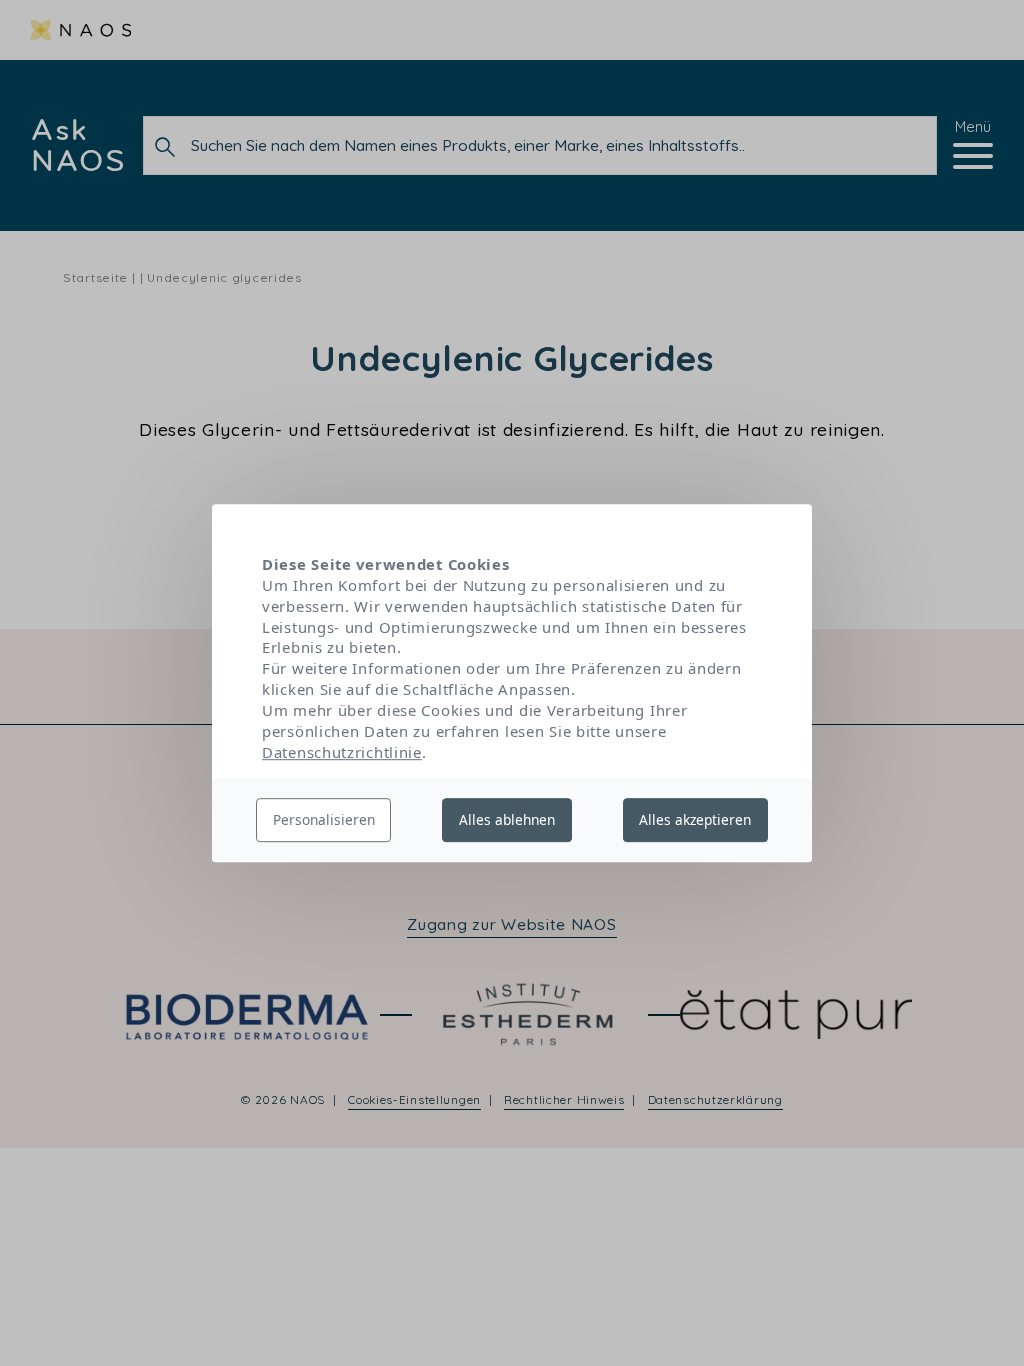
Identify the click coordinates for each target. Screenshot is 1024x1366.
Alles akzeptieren (695, 819)
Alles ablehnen (507, 819)
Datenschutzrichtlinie (342, 752)
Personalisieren (324, 819)
